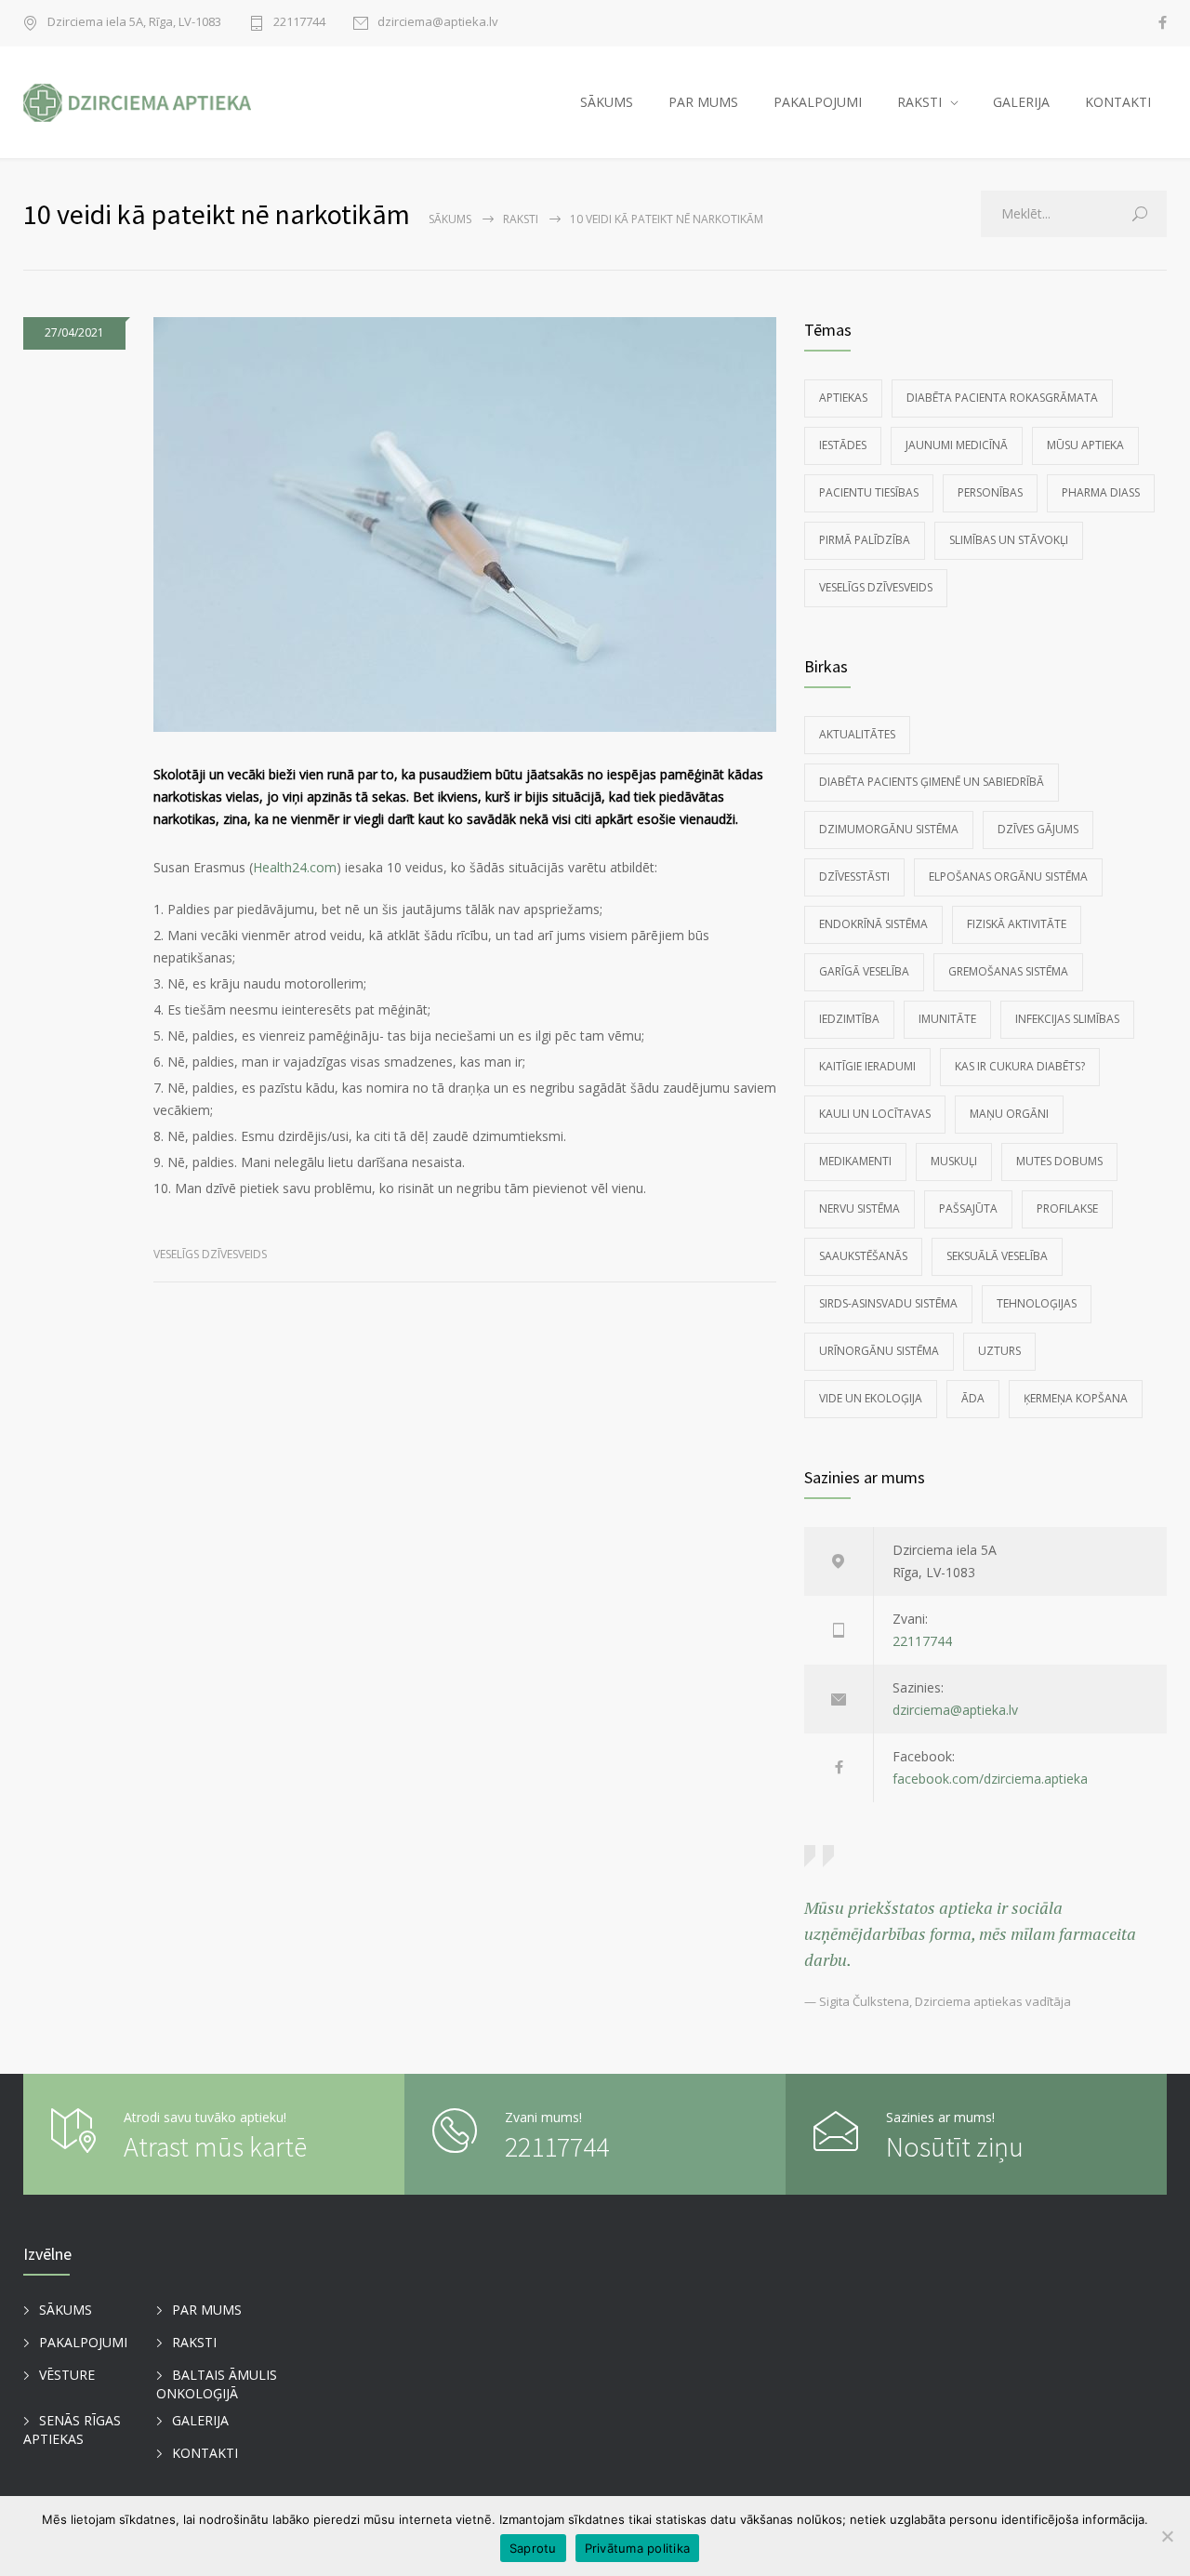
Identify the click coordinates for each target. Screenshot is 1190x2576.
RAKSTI (919, 102)
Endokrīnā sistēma (873, 924)
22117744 (299, 23)
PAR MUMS (703, 102)
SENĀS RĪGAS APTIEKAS (72, 2430)
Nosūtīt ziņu (955, 2146)
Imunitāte (947, 1019)
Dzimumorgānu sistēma (889, 829)
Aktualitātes (857, 734)
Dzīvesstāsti (854, 876)
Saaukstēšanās (863, 1256)
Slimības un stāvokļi (1009, 540)
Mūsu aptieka (1085, 445)
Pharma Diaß (1101, 492)
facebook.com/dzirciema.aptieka (990, 1779)
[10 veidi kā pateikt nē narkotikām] (465, 524)
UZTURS (999, 1351)
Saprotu (533, 2548)
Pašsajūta (968, 1208)
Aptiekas (843, 398)
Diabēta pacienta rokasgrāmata (1002, 398)
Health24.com (295, 867)
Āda (973, 1398)
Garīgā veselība (864, 971)
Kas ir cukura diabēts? (1020, 1066)
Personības (990, 492)
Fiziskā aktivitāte (1017, 924)
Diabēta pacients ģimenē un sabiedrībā (932, 782)
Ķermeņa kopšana (1076, 1398)
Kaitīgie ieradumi (867, 1066)
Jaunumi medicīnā (957, 445)
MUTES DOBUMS (1059, 1161)
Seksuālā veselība (997, 1256)
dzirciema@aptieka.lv (438, 23)
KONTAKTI (1118, 102)
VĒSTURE (67, 2375)
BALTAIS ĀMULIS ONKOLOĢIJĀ (217, 2384)
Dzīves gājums (1038, 829)
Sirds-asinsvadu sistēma (888, 1303)
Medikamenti (855, 1161)
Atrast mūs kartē (215, 2146)
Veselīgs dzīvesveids (210, 1254)
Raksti (521, 219)
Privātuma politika (638, 2548)
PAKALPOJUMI (818, 102)
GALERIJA (1021, 102)
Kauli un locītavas (875, 1114)
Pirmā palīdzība (865, 540)
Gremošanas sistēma (1008, 971)
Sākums (450, 219)
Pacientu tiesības (869, 492)
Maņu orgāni (1009, 1114)
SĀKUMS (607, 102)
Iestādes (843, 445)
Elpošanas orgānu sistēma (1008, 876)
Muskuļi (954, 1161)
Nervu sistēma (859, 1208)
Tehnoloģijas (1037, 1303)
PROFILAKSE (1067, 1208)
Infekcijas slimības (1067, 1019)
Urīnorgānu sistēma (879, 1351)
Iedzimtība (849, 1019)
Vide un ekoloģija (871, 1398)
